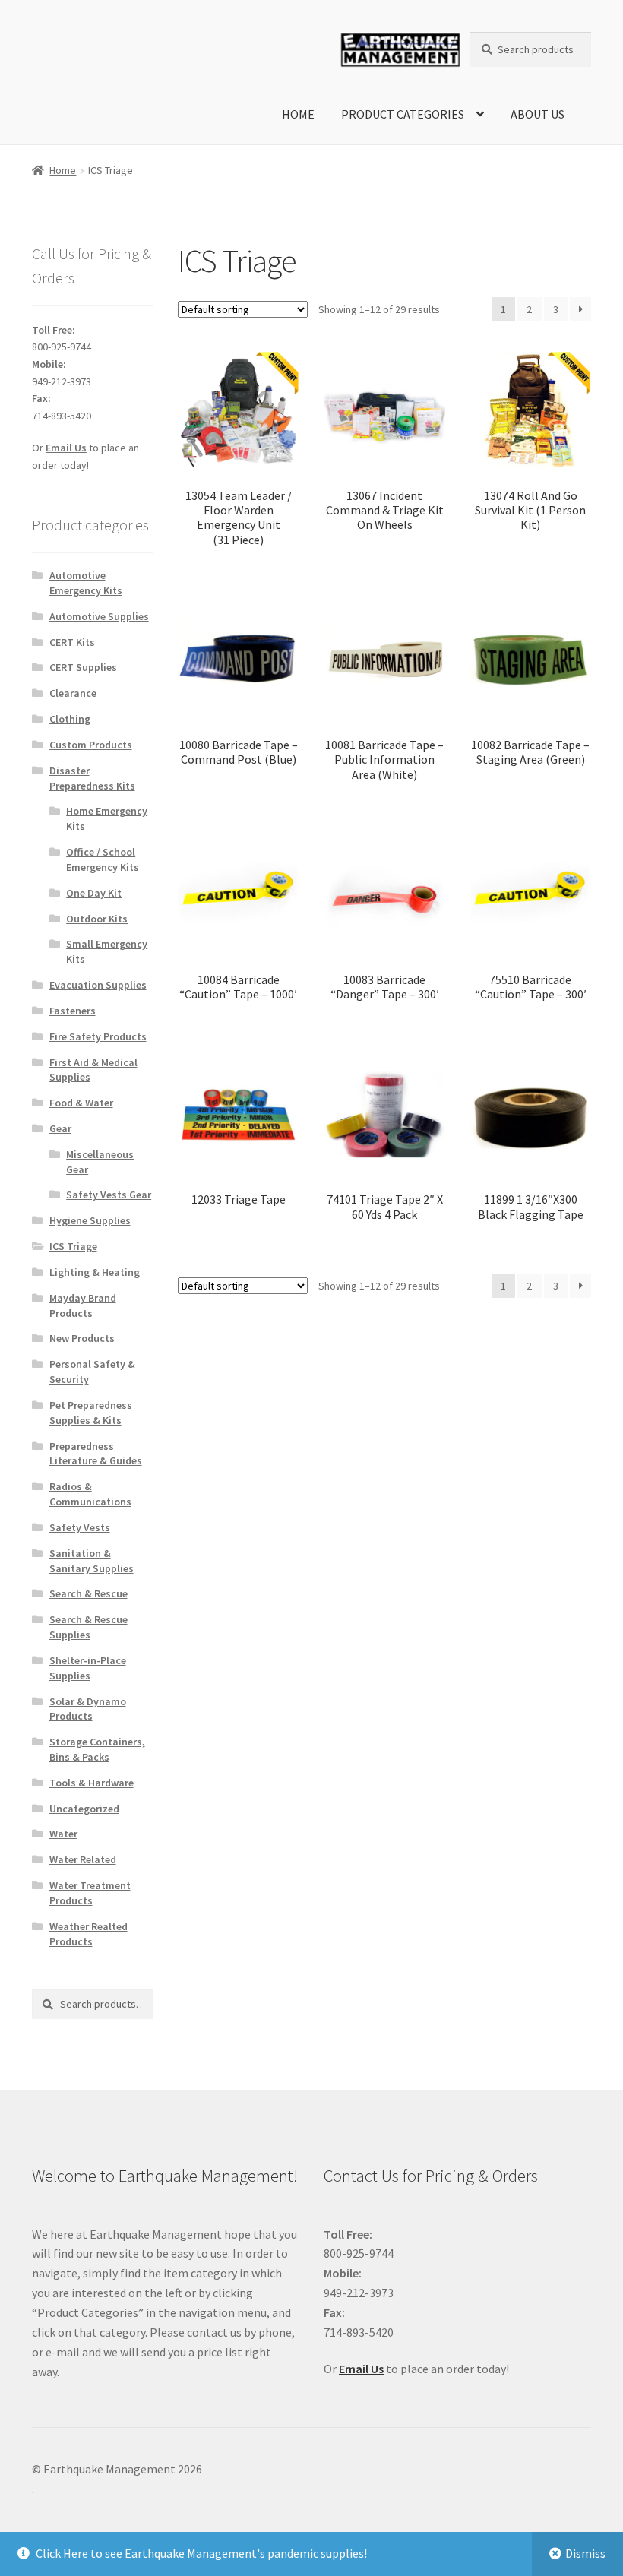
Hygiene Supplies (90, 1220)
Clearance (73, 693)
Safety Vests (80, 1527)
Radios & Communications (90, 1494)
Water (63, 1834)
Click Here (62, 2553)
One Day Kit (94, 893)
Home (298, 114)
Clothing (70, 719)
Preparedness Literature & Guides (96, 1454)
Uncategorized (84, 1809)
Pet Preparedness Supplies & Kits (91, 1413)
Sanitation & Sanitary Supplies (92, 1561)
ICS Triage (73, 1246)
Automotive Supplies (99, 616)
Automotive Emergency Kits (86, 583)
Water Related (83, 1859)
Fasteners (73, 1011)
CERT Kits (72, 642)
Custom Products (91, 745)
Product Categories (403, 114)
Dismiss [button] (585, 2553)
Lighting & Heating (95, 1272)
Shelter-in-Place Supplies (88, 1668)
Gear (60, 1128)
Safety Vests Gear (109, 1195)
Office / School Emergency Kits (103, 859)
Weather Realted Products (89, 1934)
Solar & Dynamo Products (88, 1709)
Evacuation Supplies (98, 985)
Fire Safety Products (98, 1036)
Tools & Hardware (92, 1783)
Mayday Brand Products (83, 1305)
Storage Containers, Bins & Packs (97, 1749)
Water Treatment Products (90, 1893)
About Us (538, 114)
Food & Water (81, 1103)
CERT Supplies (83, 667)
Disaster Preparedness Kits (92, 778)
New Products (82, 1338)
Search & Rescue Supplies (89, 1627)
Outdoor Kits (97, 919)
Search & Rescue (89, 1593)
